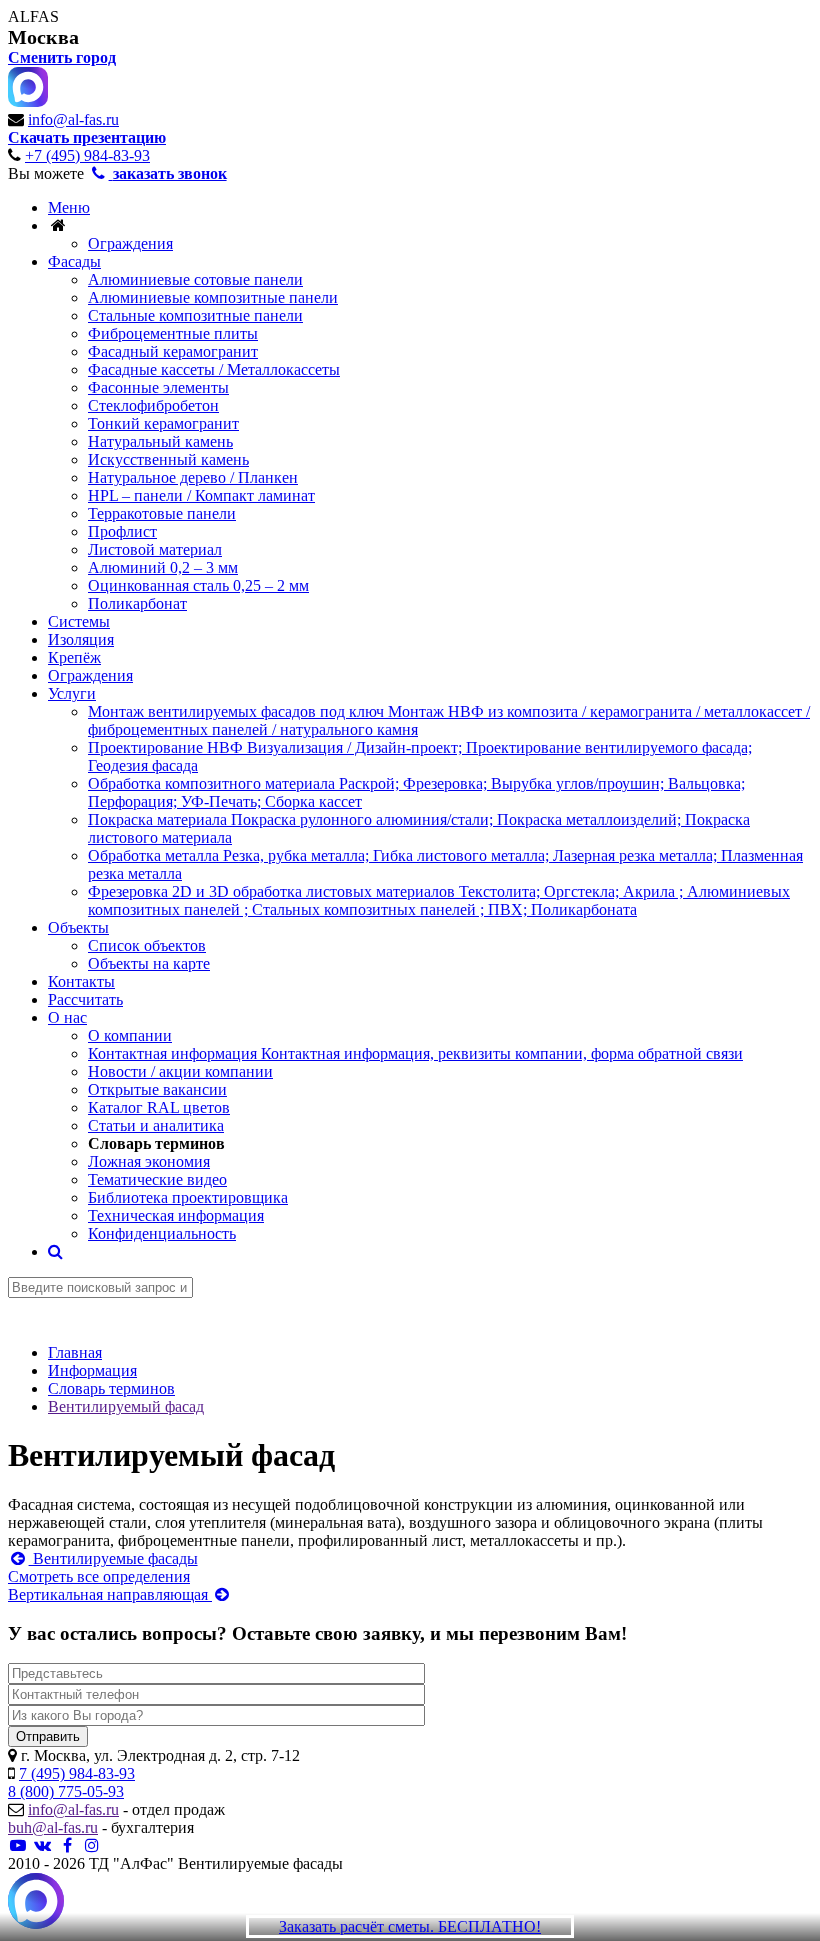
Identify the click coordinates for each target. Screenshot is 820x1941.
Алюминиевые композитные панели (213, 297)
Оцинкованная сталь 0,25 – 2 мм (198, 585)
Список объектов (147, 945)
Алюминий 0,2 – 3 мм (163, 567)
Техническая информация (176, 1215)
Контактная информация (415, 1053)
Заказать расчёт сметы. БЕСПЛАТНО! (410, 1926)
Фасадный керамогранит (173, 351)
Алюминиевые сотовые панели (195, 279)
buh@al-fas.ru (53, 1827)
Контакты (81, 981)
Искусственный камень (168, 459)
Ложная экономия (149, 1161)
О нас (67, 1017)
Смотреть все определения (99, 1576)
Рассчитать (85, 999)
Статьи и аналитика (156, 1125)
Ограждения (130, 243)
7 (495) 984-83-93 (77, 1773)
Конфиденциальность (162, 1233)
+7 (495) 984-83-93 (87, 155)
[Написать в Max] (36, 1903)
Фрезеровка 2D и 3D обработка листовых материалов (439, 900)
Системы (79, 621)
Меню (69, 207)
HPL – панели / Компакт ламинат (201, 495)
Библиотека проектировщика (188, 1197)
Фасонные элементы (158, 387)
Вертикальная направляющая (110, 1594)
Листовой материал (155, 549)
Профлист (122, 531)
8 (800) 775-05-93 (66, 1791)
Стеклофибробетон (153, 405)
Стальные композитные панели (195, 315)
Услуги (72, 693)
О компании (130, 1035)
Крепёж (74, 657)
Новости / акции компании (180, 1071)
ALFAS (33, 16)
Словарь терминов (156, 1143)
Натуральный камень (160, 441)
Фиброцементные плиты (173, 333)
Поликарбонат (137, 603)
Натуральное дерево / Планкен (193, 477)
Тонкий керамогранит (163, 423)
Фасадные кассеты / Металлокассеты (214, 369)
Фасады (74, 261)
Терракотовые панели (162, 513)
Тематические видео (157, 1179)
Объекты (78, 927)
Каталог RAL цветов (159, 1107)
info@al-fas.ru (73, 119)
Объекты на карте (149, 963)
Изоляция (81, 639)
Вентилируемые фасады (113, 1558)
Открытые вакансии (157, 1089)
